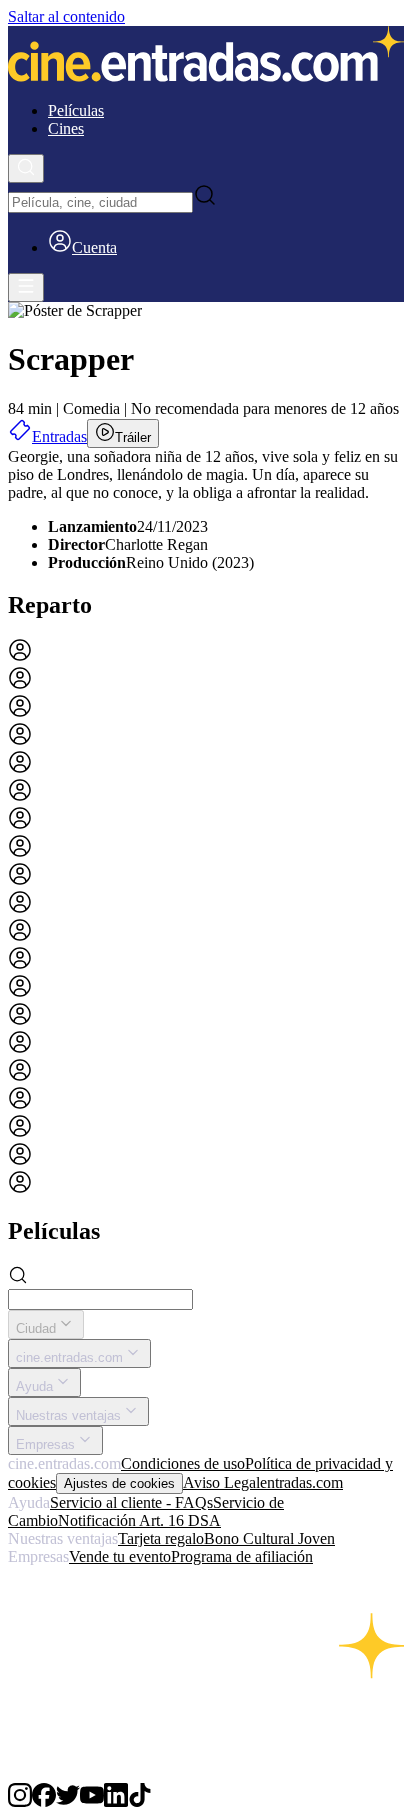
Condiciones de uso (183, 1463)
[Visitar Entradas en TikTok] (140, 1801)
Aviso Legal (221, 1482)
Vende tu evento (120, 1556)
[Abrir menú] (26, 287)
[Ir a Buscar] (26, 168)
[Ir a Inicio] (206, 56)
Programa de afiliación (242, 1556)
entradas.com (301, 1482)
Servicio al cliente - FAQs (131, 1502)
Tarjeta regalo (161, 1538)
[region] (206, 918)
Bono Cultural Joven (269, 1538)
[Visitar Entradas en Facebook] (44, 1801)
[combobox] (100, 202)
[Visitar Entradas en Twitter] (68, 1801)
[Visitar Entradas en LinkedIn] (116, 1801)
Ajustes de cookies (119, 1483)
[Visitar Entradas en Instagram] (20, 1801)
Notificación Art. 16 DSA (139, 1520)
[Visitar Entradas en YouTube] (92, 1801)
